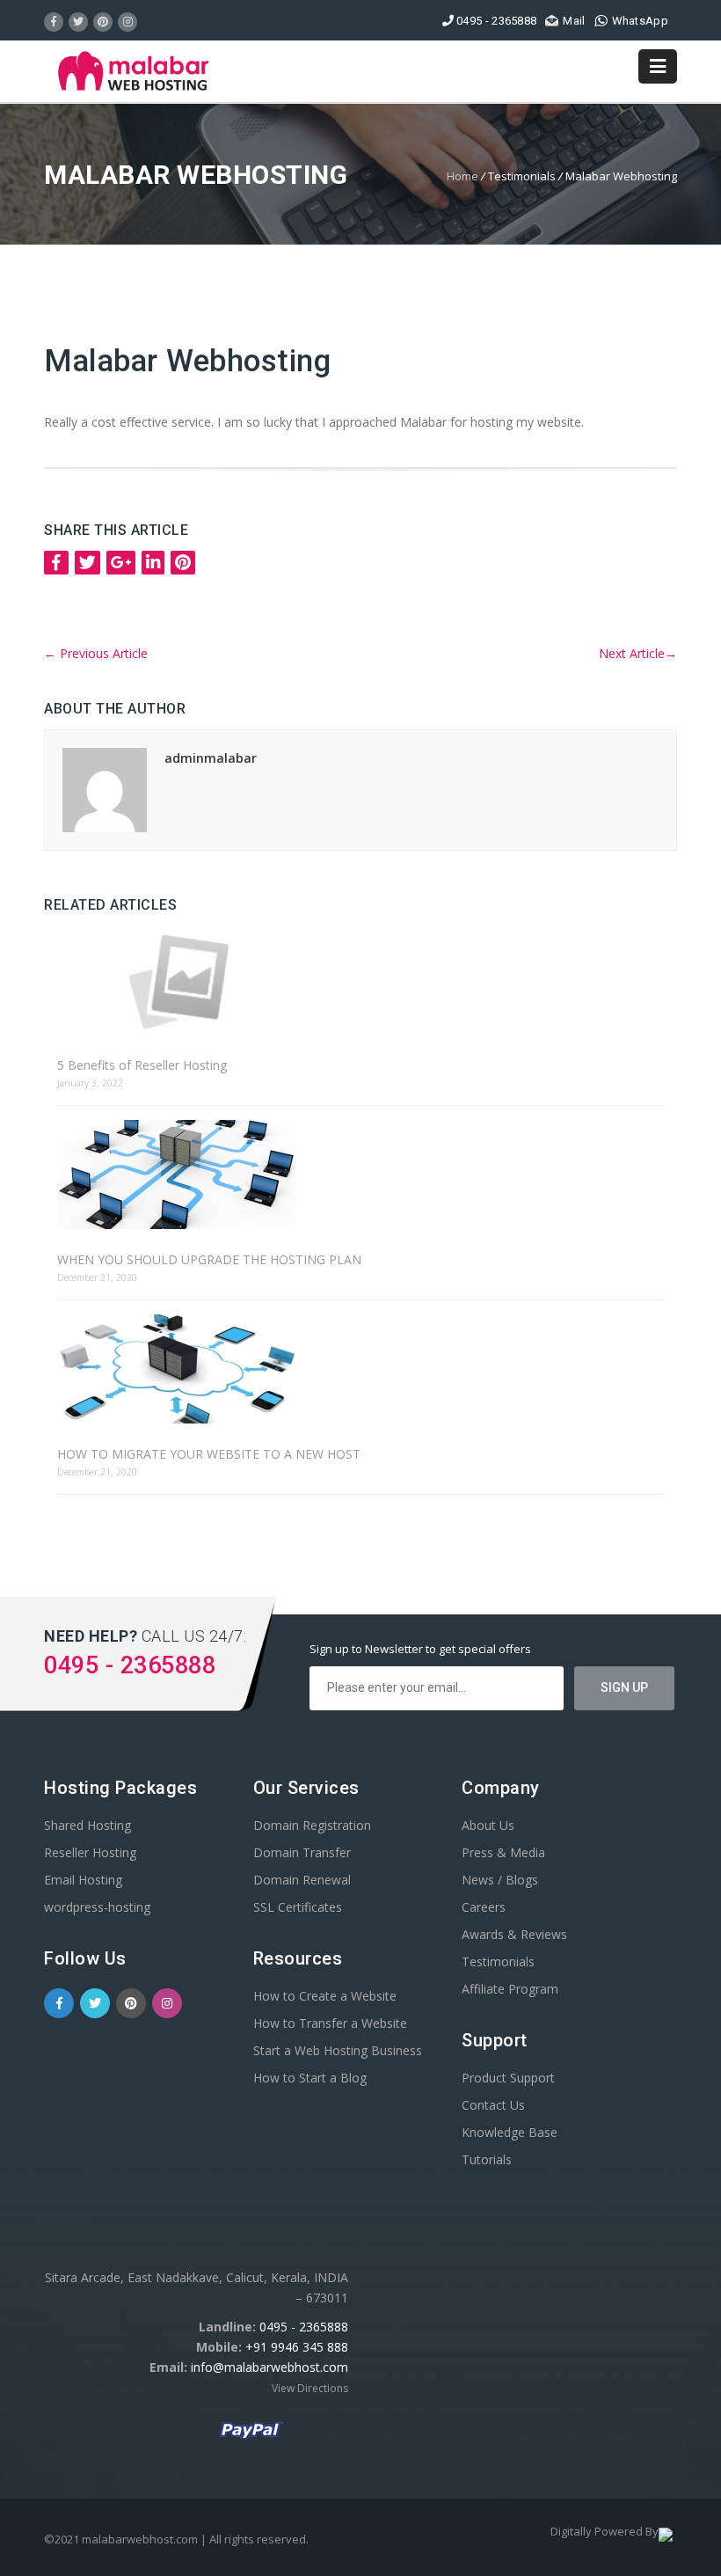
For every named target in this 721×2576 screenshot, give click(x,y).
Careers (484, 1907)
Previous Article (96, 653)
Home (462, 176)
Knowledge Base (510, 2132)
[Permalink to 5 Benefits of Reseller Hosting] (360, 981)
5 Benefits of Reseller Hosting (142, 1065)
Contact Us (493, 2105)
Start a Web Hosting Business (338, 2050)
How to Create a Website (325, 1996)
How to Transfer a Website (330, 2023)
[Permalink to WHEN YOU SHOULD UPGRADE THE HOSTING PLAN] (360, 1176)
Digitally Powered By (604, 2531)
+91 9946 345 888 (297, 2347)
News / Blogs (500, 1880)
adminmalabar (211, 758)
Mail (574, 21)
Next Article (638, 653)
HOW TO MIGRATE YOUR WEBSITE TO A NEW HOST (209, 1454)
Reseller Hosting (90, 1852)
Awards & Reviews (514, 1934)
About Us (488, 1825)
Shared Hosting (87, 1825)
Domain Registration (312, 1825)
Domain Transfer (302, 1852)
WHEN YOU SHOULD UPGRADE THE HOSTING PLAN (209, 1259)
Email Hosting (83, 1880)
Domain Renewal (302, 1880)
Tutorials (487, 2159)
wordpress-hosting (97, 1907)
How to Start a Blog (310, 2078)
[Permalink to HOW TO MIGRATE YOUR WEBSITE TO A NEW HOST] (360, 1370)
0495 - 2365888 (304, 2327)
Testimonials (498, 1961)
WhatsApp (640, 21)
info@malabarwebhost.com (269, 2367)
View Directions (310, 2388)
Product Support (508, 2078)
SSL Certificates (298, 1907)
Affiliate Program (510, 1989)
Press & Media (503, 1852)
